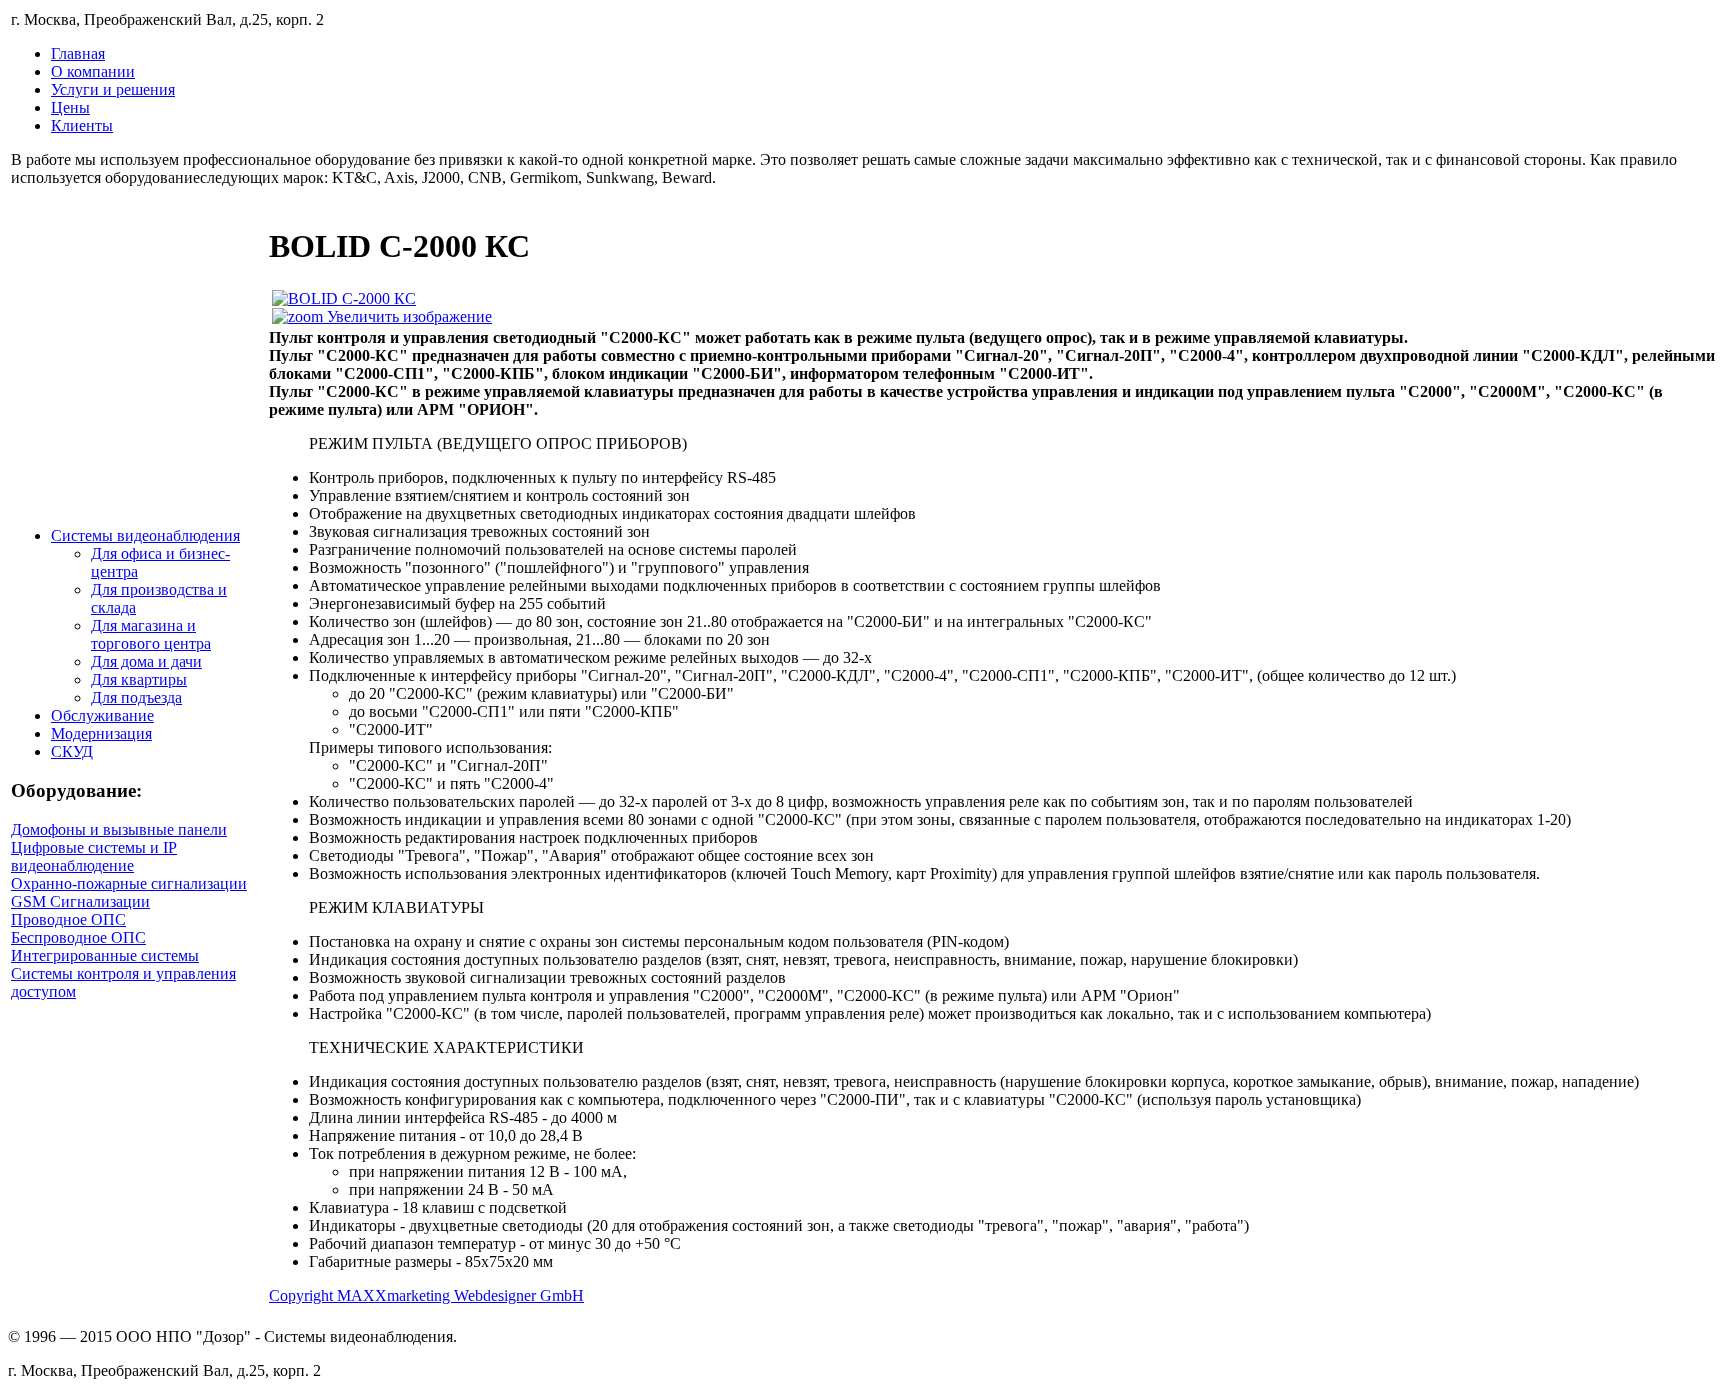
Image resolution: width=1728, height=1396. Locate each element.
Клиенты (82, 125)
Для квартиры (139, 679)
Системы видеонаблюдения (145, 535)
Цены (70, 107)
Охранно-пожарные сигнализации (129, 883)
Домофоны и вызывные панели (119, 829)
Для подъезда (136, 697)
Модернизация (101, 733)
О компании (93, 71)
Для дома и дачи (146, 661)
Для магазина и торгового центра (151, 634)
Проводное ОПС (68, 919)
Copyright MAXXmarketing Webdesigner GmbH (426, 1295)
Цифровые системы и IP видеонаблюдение (94, 856)
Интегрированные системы (105, 955)
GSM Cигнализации (80, 901)
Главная (78, 53)
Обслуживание (102, 715)
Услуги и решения (113, 89)
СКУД (72, 751)
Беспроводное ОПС (78, 937)
